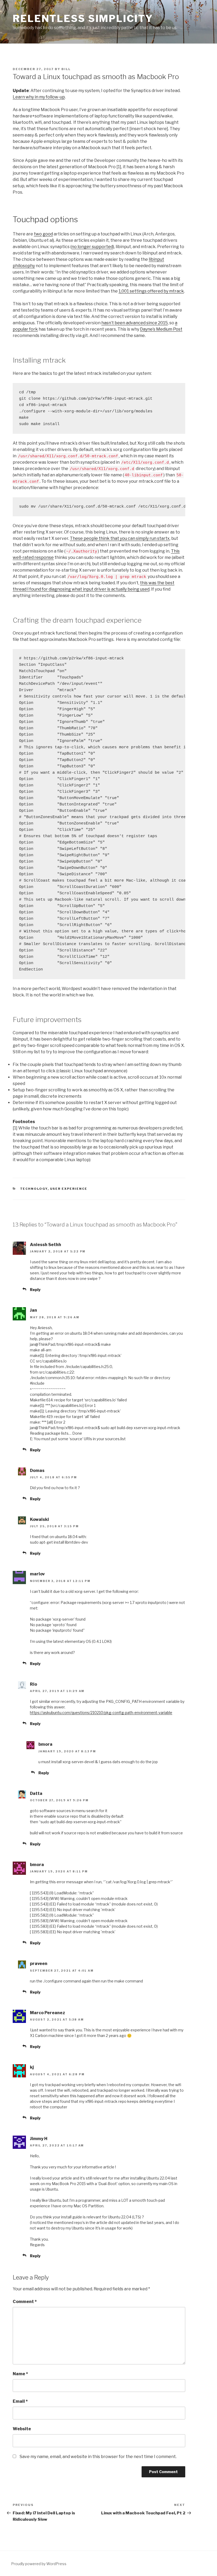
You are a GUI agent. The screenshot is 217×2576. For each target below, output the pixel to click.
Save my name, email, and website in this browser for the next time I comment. (98, 2457)
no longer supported (92, 247)
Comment (25, 2302)
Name (20, 2374)
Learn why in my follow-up (39, 97)
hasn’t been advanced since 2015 (135, 323)
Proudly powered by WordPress (39, 2564)
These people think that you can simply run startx (120, 538)
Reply (35, 1290)
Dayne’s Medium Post (161, 329)
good (48, 234)
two (38, 234)
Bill (66, 69)
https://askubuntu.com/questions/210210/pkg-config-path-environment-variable (101, 1713)
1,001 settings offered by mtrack (151, 291)
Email (20, 2401)
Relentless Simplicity (83, 19)
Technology (34, 1189)
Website (22, 2429)
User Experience (69, 1189)
